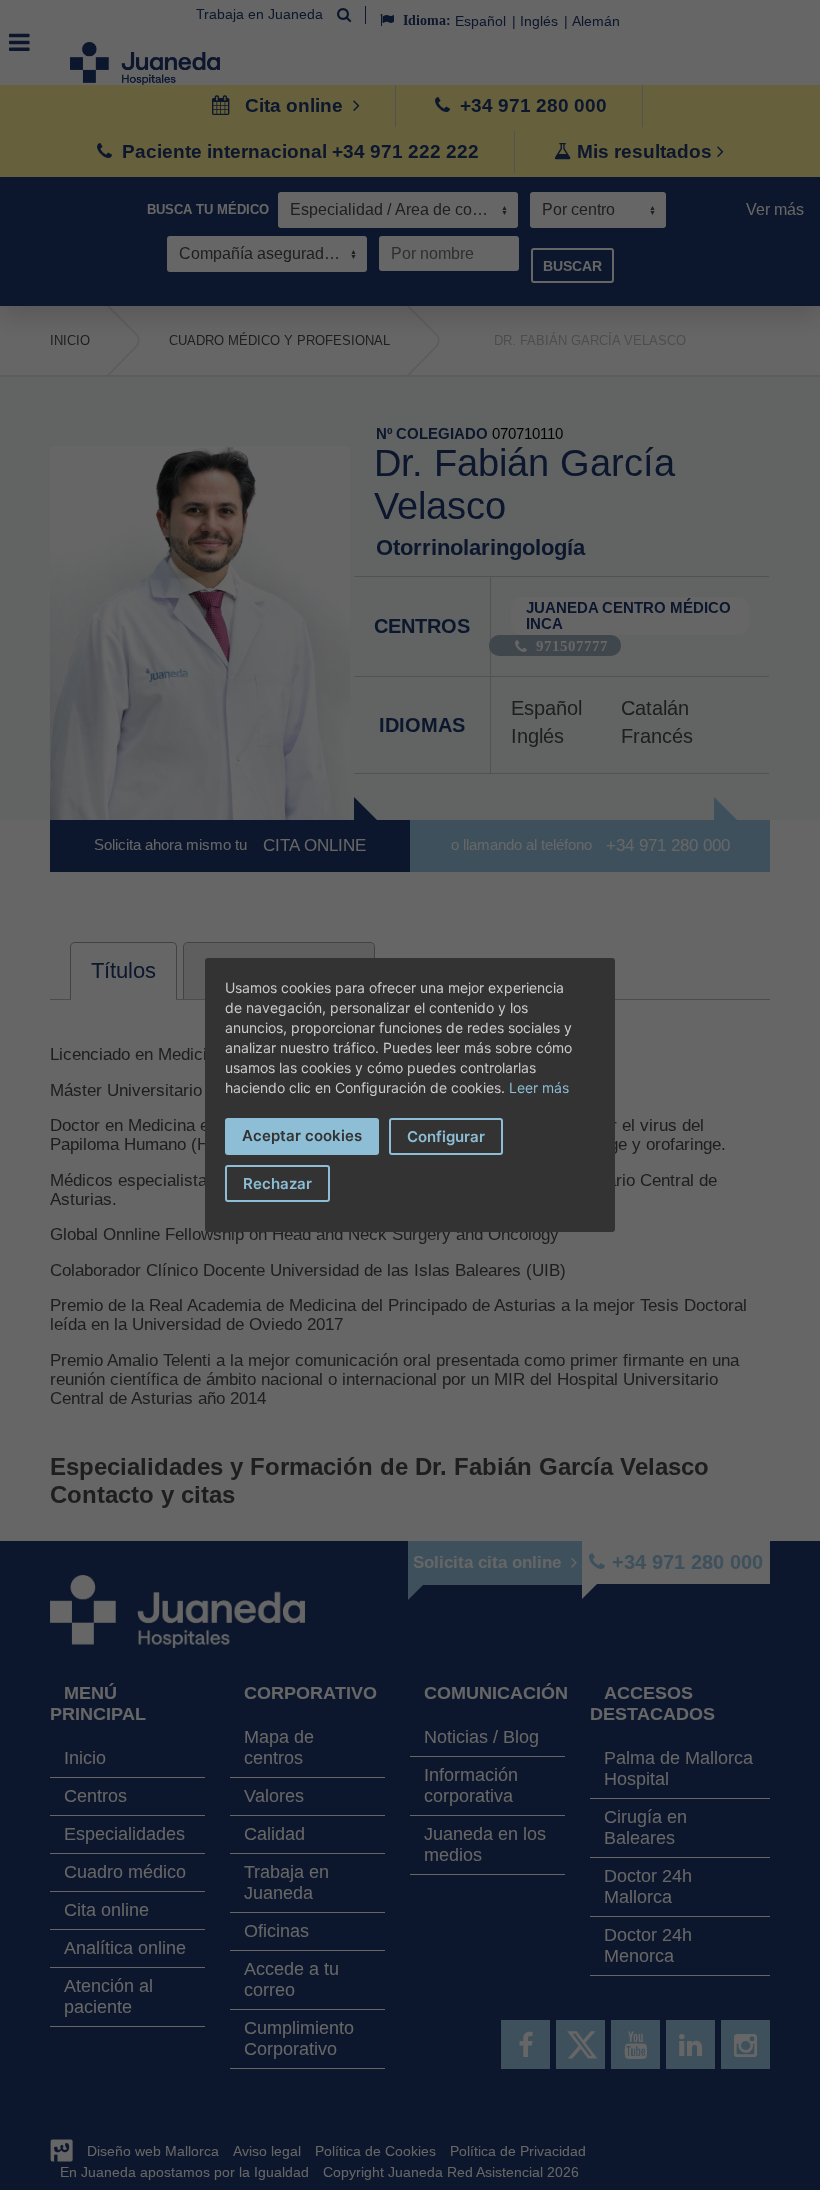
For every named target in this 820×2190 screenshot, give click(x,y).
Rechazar (277, 1183)
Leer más (539, 1087)
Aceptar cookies (302, 1135)
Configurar (446, 1136)
